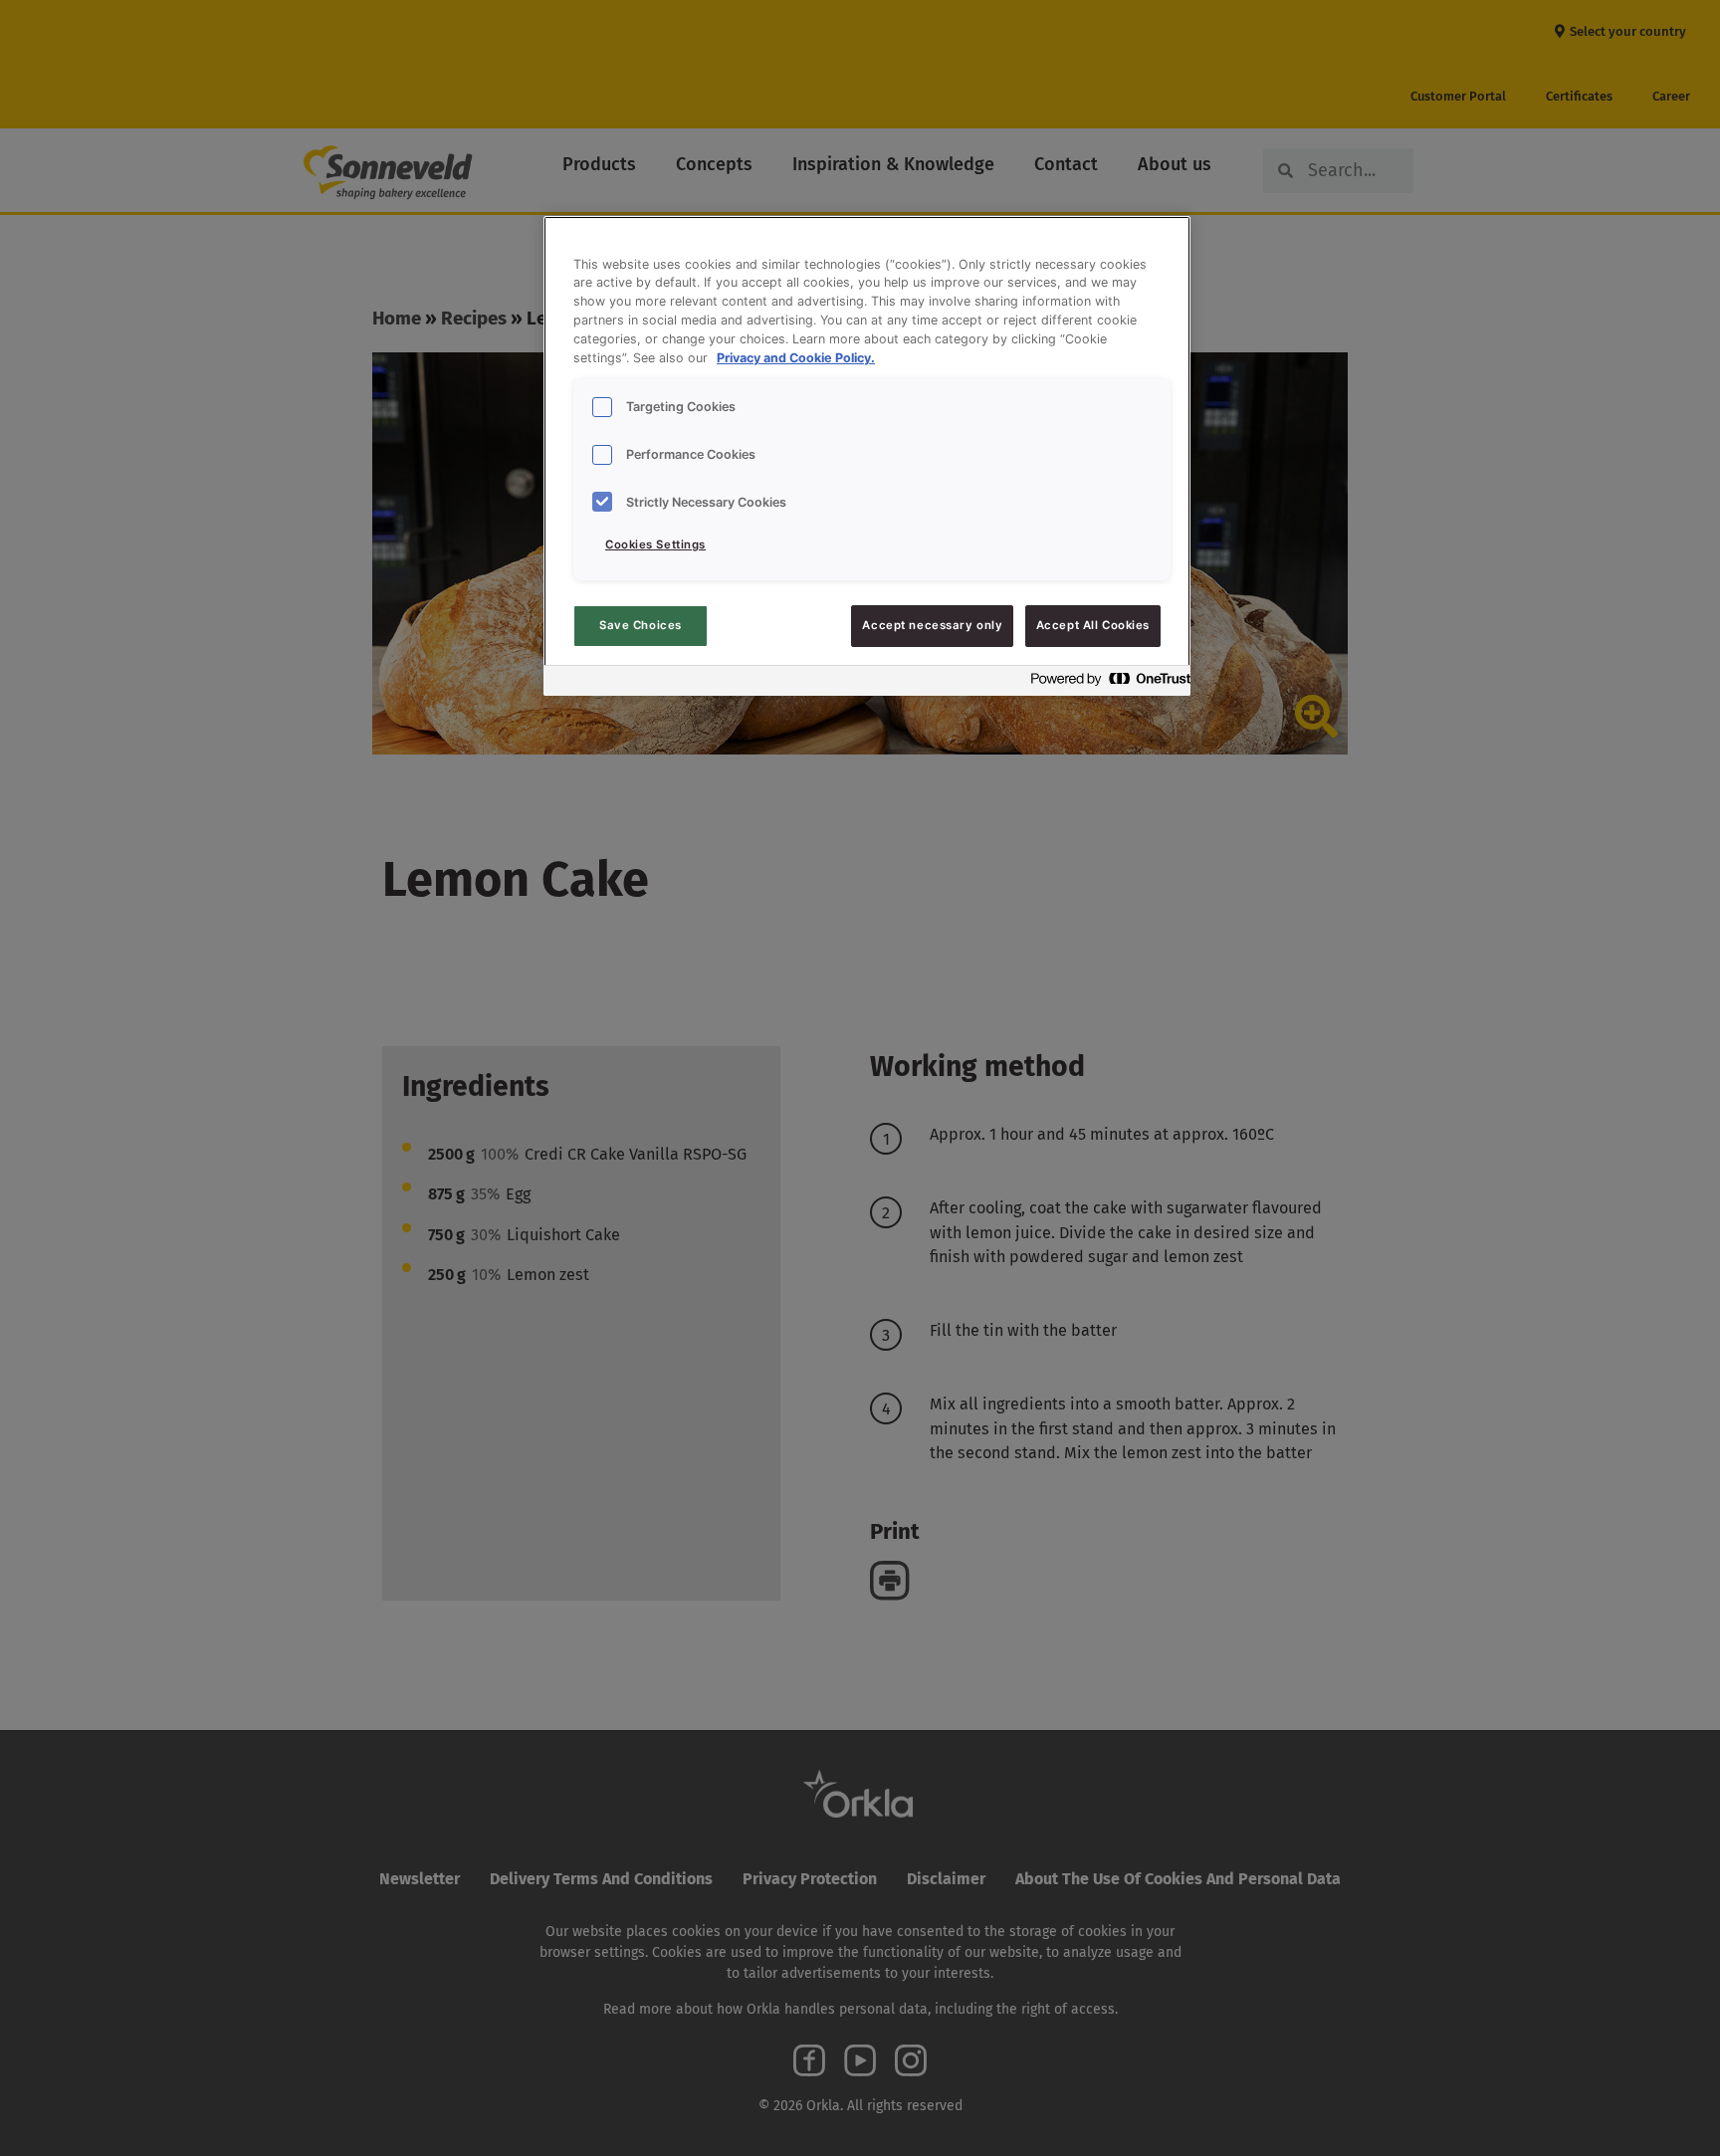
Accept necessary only (932, 625)
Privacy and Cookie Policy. (796, 358)
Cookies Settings (655, 544)
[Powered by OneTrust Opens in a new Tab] (1105, 683)
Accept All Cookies (1093, 625)
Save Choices (641, 625)
